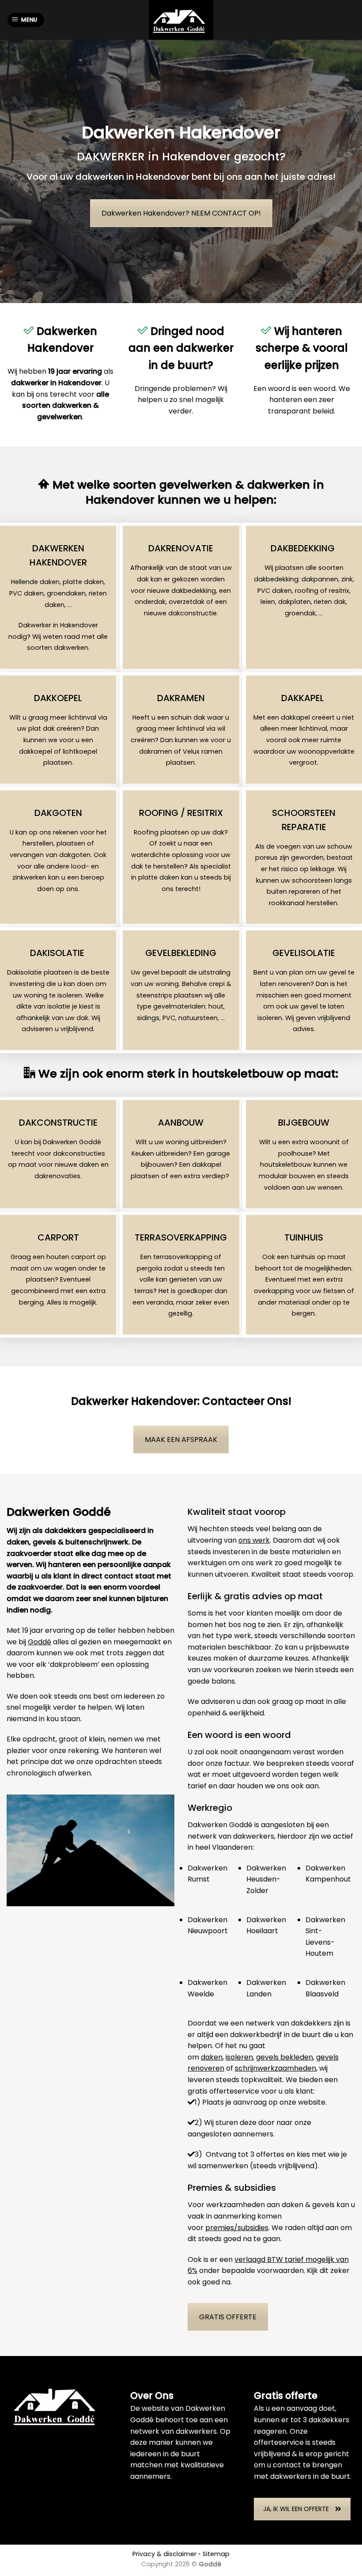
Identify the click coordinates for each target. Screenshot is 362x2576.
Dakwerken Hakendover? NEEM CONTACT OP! (181, 213)
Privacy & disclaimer (164, 2554)
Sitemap (216, 2554)
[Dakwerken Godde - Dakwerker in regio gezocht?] (181, 20)
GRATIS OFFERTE (228, 2317)
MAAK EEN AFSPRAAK (181, 1440)
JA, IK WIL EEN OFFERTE (296, 2509)
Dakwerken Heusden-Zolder (266, 1879)
